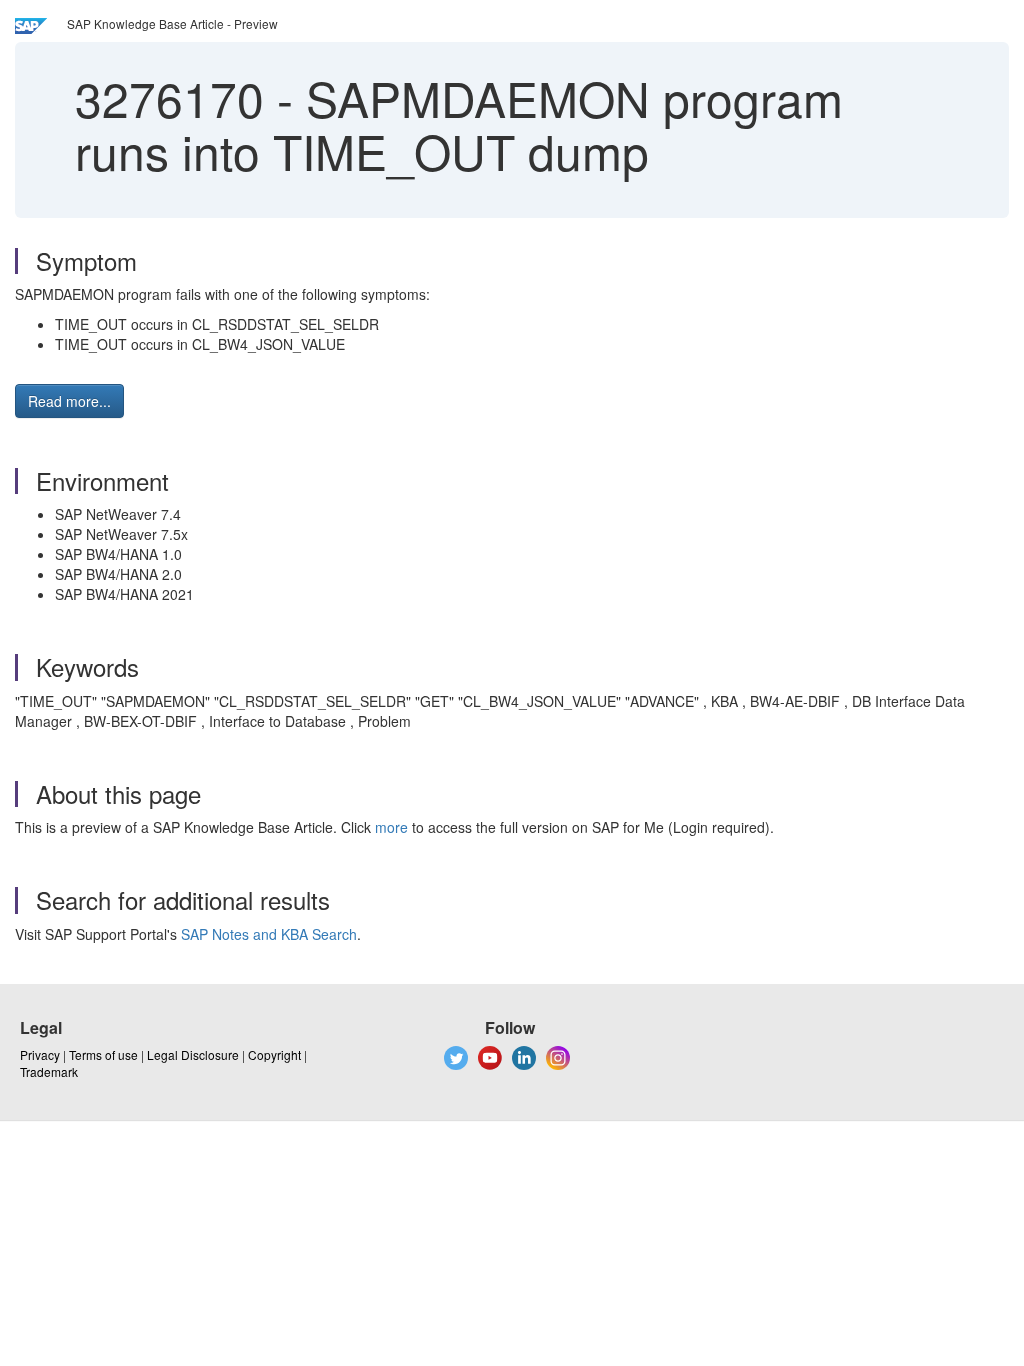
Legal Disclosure (193, 1054)
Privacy (40, 1054)
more (391, 827)
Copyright (274, 1054)
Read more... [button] (69, 401)
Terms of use (103, 1054)
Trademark (49, 1071)
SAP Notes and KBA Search (269, 934)
